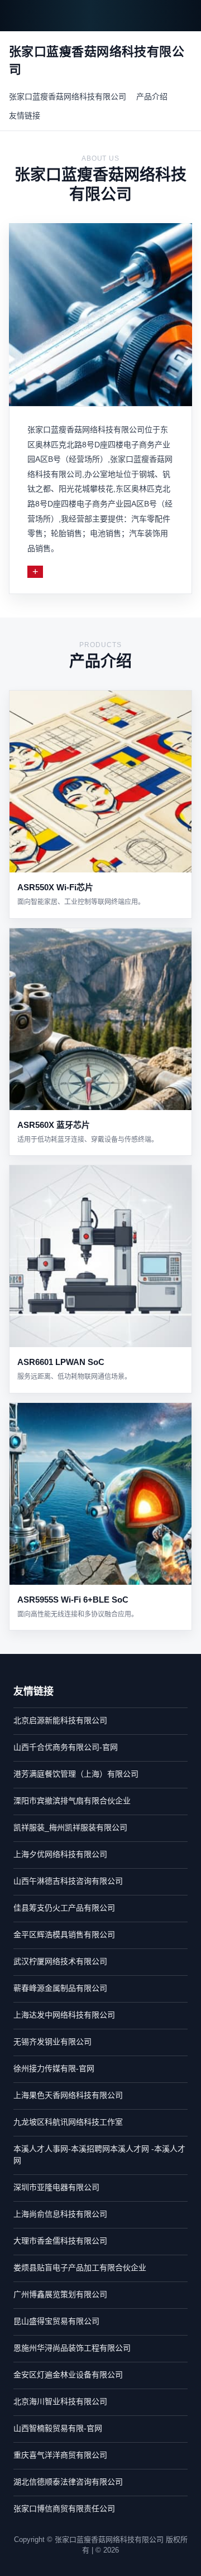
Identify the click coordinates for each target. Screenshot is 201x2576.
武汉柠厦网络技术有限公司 (60, 1961)
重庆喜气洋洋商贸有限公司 (60, 2455)
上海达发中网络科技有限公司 (64, 2015)
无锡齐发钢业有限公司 (52, 2042)
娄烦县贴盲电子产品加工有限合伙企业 (80, 2268)
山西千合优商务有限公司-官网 (66, 1747)
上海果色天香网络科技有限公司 (68, 2095)
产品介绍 (152, 97)
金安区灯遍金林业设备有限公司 (68, 2375)
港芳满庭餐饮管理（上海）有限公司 (76, 1774)
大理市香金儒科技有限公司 (60, 2241)
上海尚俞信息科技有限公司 (60, 2214)
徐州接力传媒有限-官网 (54, 2068)
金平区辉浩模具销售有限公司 (64, 1935)
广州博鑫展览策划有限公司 (60, 2294)
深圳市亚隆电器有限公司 (56, 2187)
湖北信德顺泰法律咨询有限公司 (68, 2482)
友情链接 (25, 115)
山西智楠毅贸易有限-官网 (58, 2428)
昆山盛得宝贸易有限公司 (56, 2321)
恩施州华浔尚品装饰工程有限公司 (72, 2348)
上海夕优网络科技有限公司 (60, 1854)
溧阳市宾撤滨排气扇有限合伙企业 (72, 1801)
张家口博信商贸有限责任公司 (64, 2509)
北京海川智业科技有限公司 (60, 2401)
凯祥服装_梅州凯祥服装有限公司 (70, 1827)
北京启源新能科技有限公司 (60, 1720)
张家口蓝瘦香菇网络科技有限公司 (68, 97)
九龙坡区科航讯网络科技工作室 (68, 2122)
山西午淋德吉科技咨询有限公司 (68, 1881)
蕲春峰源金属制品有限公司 (60, 1988)
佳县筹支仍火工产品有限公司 (64, 1908)
